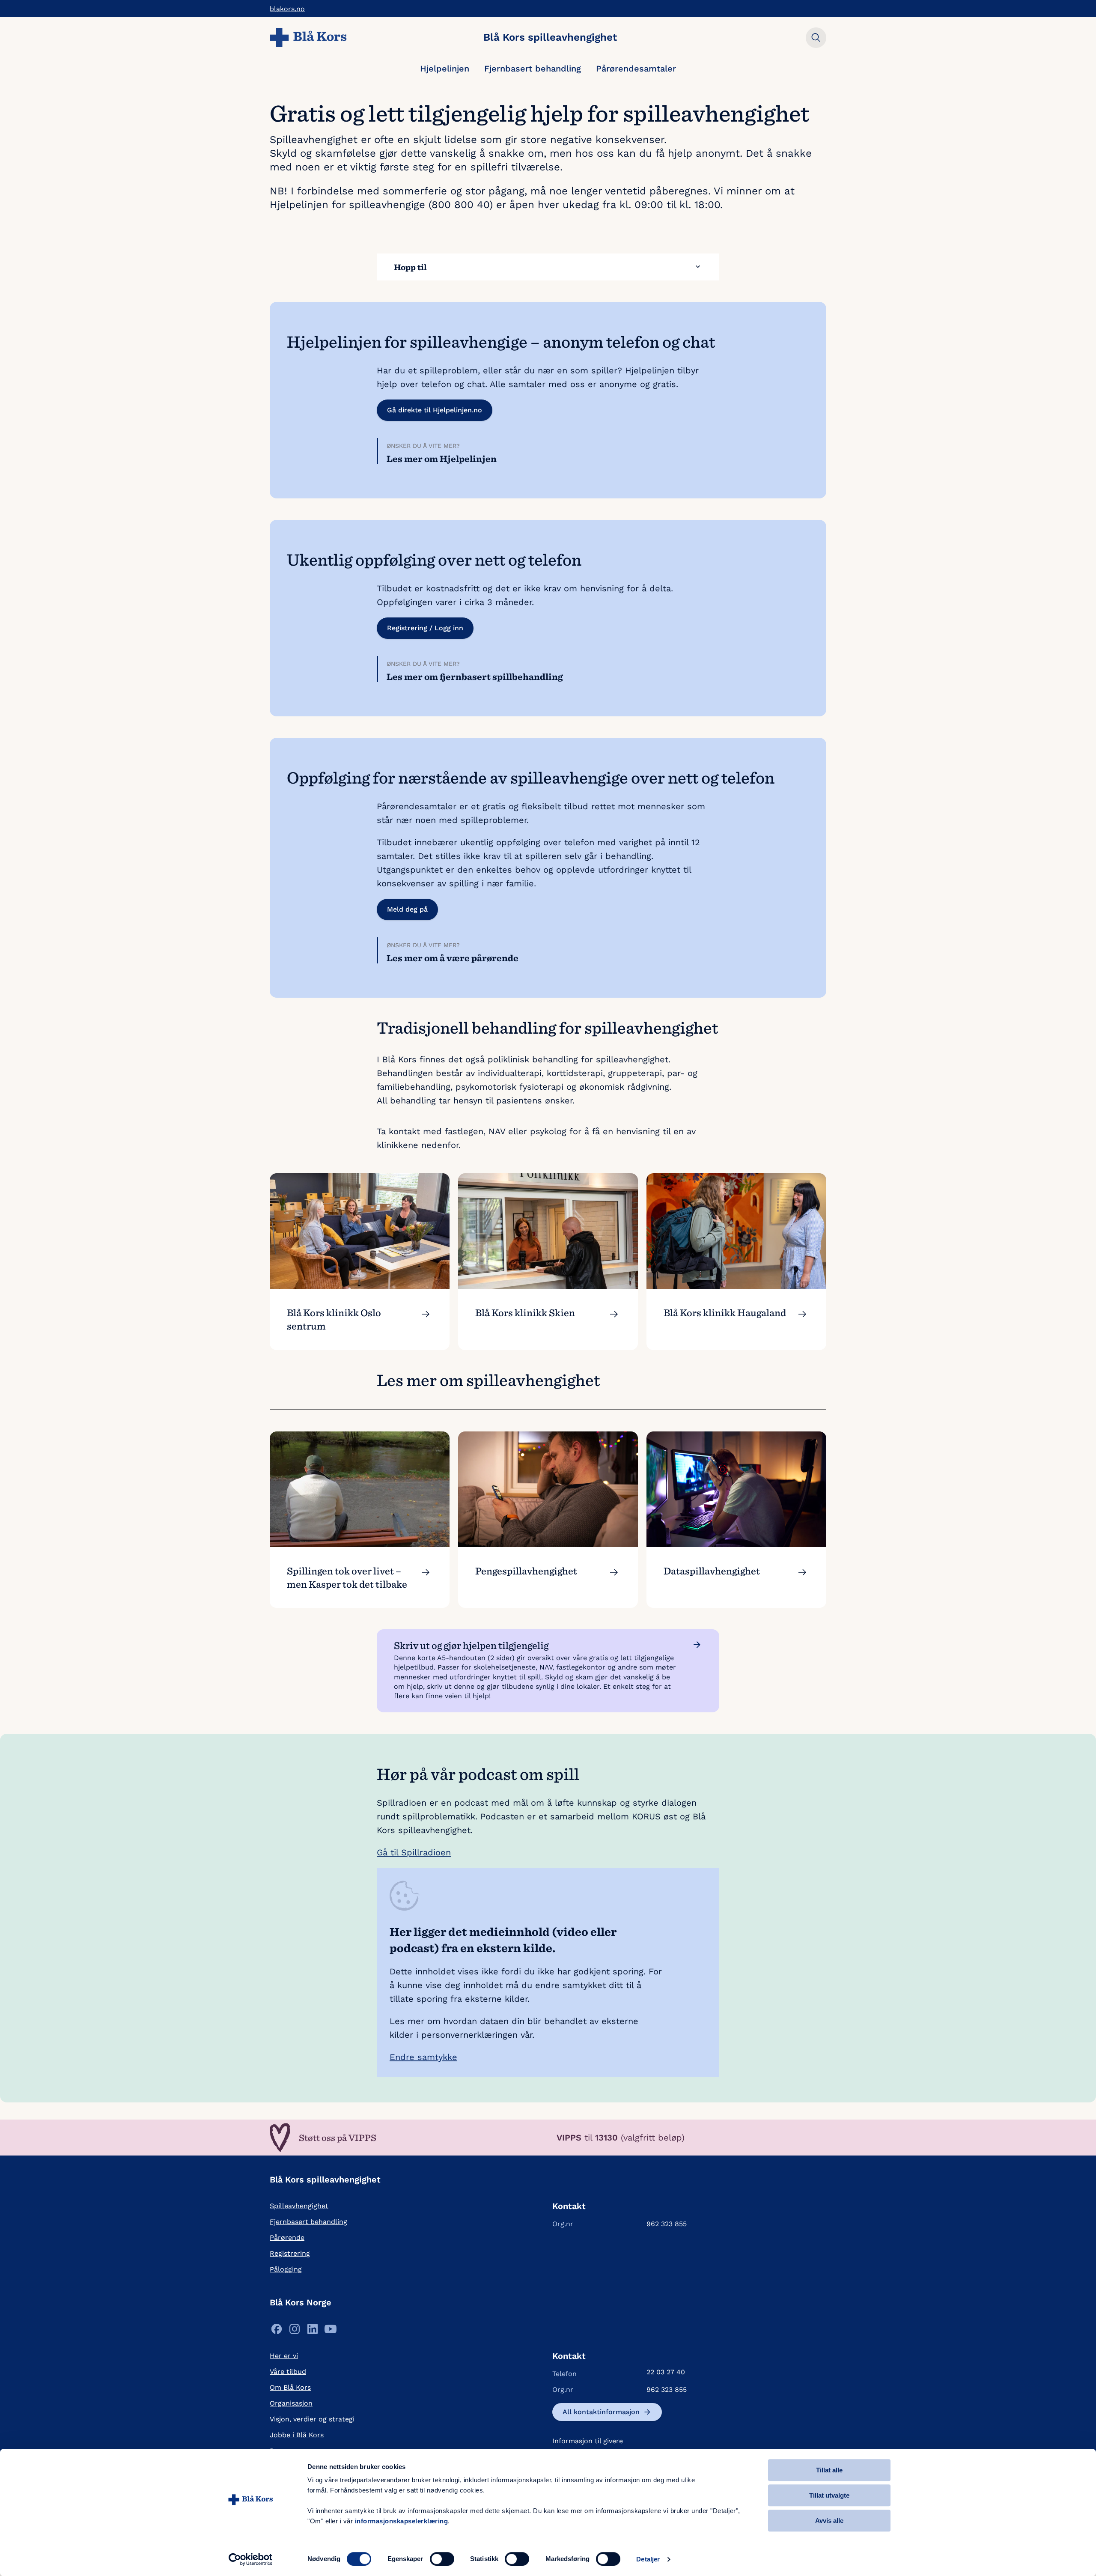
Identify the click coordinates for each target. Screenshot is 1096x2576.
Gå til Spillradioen (414, 1852)
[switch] (442, 2559)
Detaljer (648, 2559)
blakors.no (287, 9)
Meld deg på (407, 909)
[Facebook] (277, 2331)
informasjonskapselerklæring (402, 2521)
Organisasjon (291, 2403)
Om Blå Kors (290, 2387)
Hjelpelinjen (445, 69)
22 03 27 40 (666, 2372)
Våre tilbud (288, 2372)
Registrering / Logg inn (425, 628)
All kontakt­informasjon (601, 2412)
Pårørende (287, 2238)
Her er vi (284, 2356)
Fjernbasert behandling (533, 69)
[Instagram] (295, 2331)
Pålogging (286, 2269)
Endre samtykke (423, 2057)
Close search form (816, 38)
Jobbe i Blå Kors (297, 2435)
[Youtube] (331, 2331)
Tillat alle (829, 2470)
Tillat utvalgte (829, 2495)
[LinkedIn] (313, 2331)
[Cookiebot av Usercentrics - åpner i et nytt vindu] (251, 2559)
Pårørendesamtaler (636, 69)
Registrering (290, 2253)
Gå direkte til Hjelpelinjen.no (435, 410)
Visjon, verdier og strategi (312, 2419)
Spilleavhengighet (299, 2206)
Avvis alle (829, 2521)
